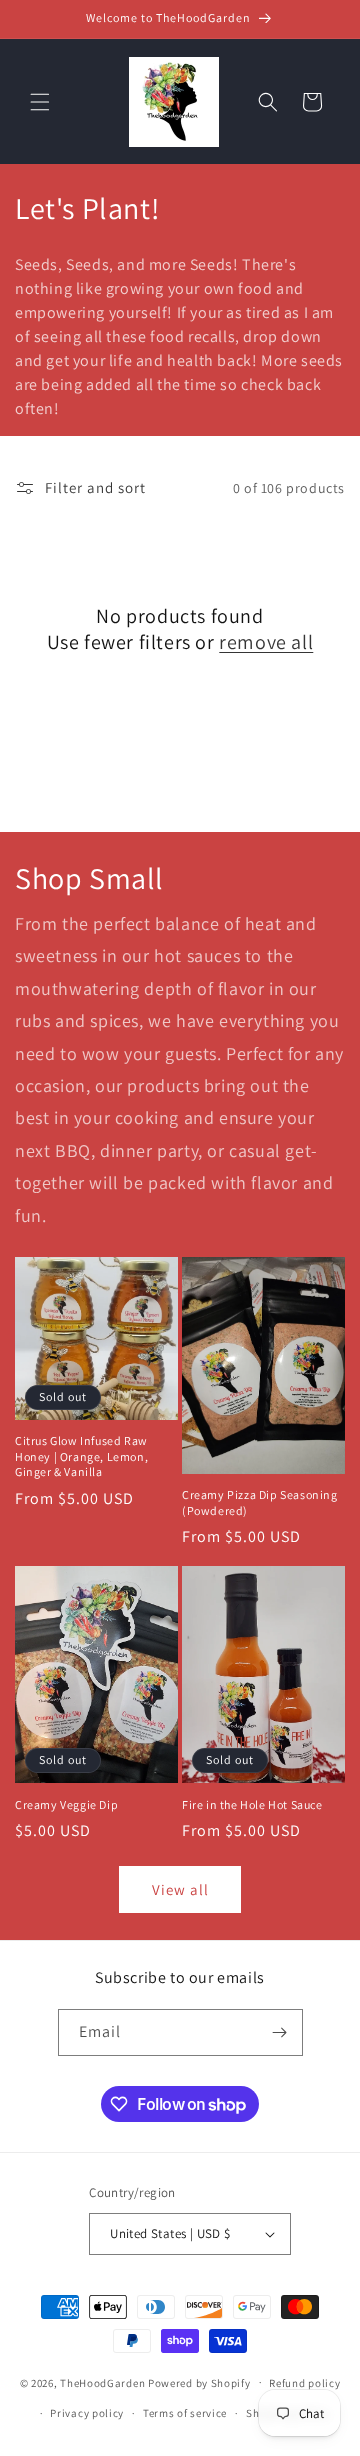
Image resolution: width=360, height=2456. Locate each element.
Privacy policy (87, 2413)
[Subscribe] (280, 2032)
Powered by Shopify (199, 2382)
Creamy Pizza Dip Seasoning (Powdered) (260, 1502)
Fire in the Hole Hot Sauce (252, 1804)
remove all (266, 642)
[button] (40, 102)
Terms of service (185, 2413)
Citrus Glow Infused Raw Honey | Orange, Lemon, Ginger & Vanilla (81, 1456)
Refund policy (304, 2383)
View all (180, 1889)
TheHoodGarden (102, 2382)
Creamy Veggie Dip (66, 1804)
